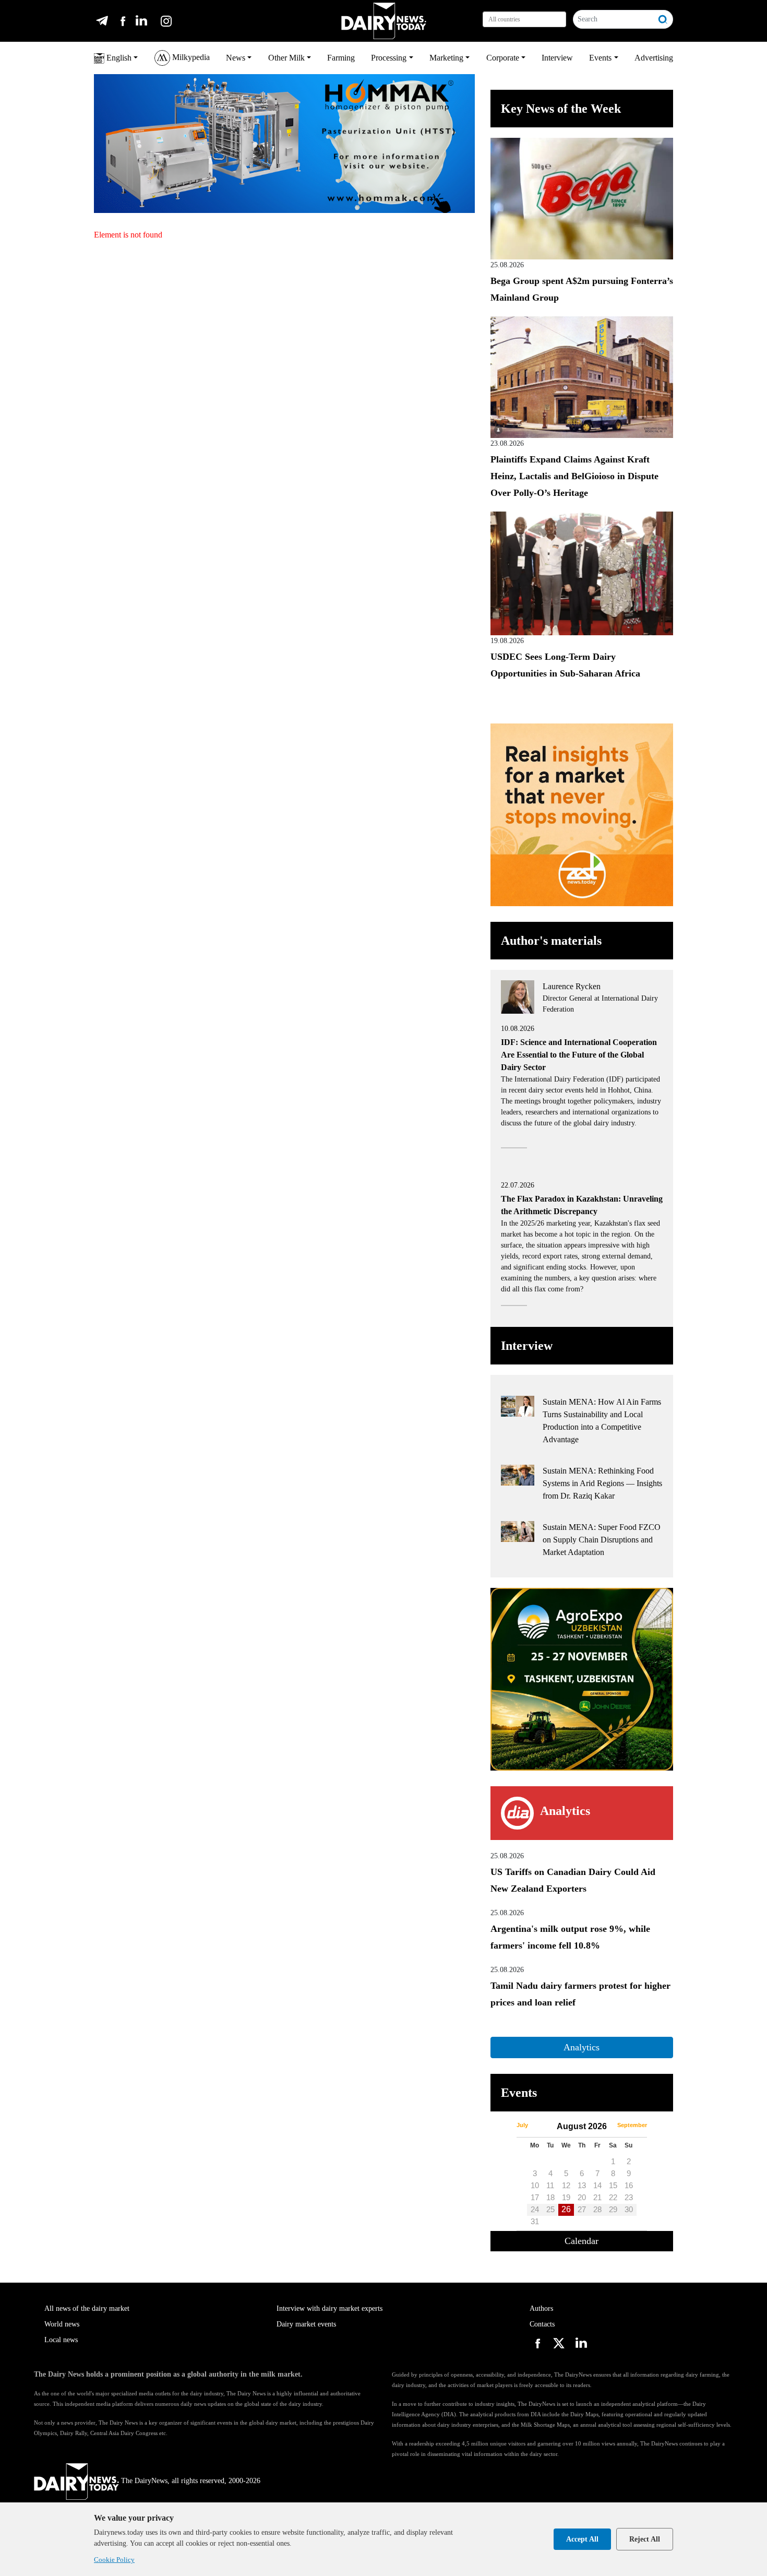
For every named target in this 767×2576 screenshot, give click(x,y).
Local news (61, 2340)
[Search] (663, 19)
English (118, 58)
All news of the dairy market (87, 2308)
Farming (341, 58)
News (236, 58)
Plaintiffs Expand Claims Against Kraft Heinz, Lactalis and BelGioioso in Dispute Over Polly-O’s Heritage (574, 476)
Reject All (645, 2539)
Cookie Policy (114, 2560)
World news (62, 2324)
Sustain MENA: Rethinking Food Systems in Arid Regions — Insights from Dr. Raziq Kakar (602, 1483)
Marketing (446, 58)
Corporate (503, 58)
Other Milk (286, 58)
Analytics (582, 2047)
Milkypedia (190, 57)
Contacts (542, 2324)
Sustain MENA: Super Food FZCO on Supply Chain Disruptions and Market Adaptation (602, 1540)
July (522, 2125)
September (632, 2125)
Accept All (582, 2539)
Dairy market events (306, 2324)
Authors (541, 2308)
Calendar (582, 2241)
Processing (389, 58)
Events (600, 58)
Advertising (654, 58)
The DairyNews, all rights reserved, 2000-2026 (191, 2481)
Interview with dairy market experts (329, 2308)
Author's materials (551, 941)
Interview (557, 58)
